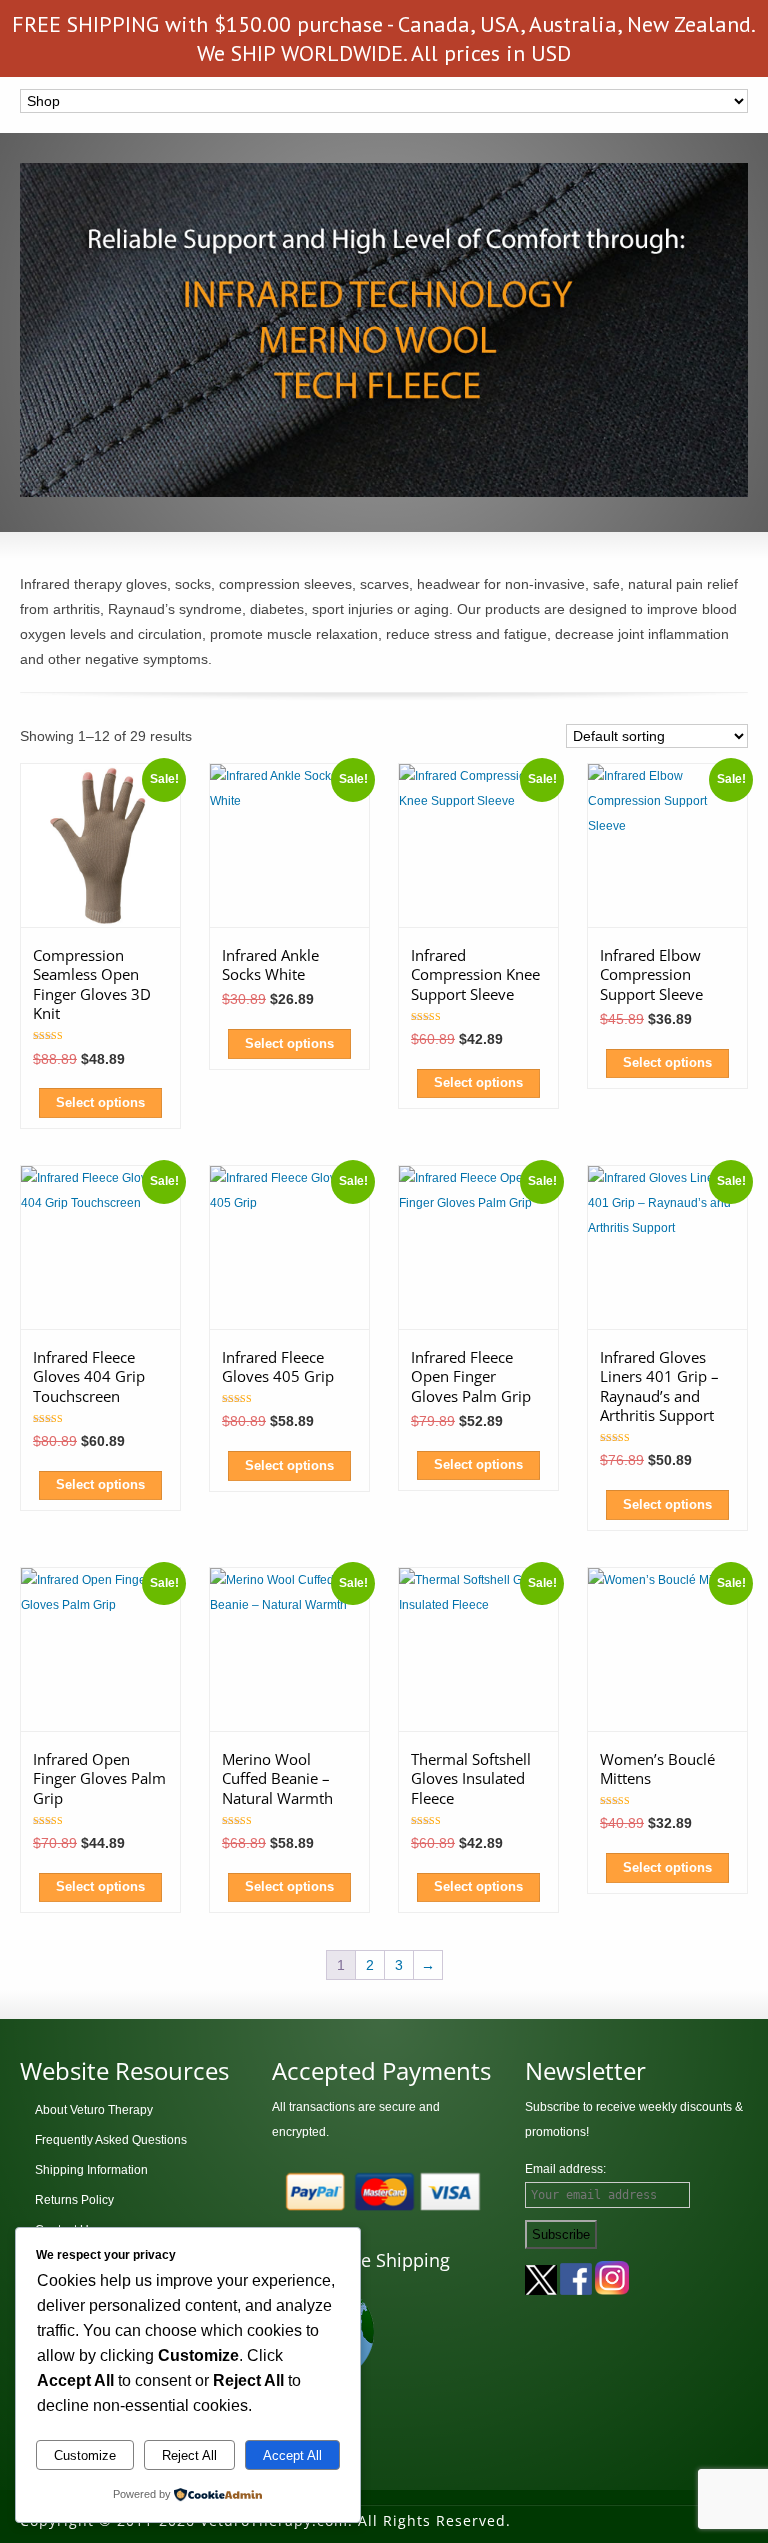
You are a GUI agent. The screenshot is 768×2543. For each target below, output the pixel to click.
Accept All (292, 2455)
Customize (85, 2455)
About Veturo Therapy (94, 2110)
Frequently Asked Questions (111, 2140)
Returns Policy (74, 2200)
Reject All (189, 2455)
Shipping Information (91, 2170)
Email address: (565, 2169)
